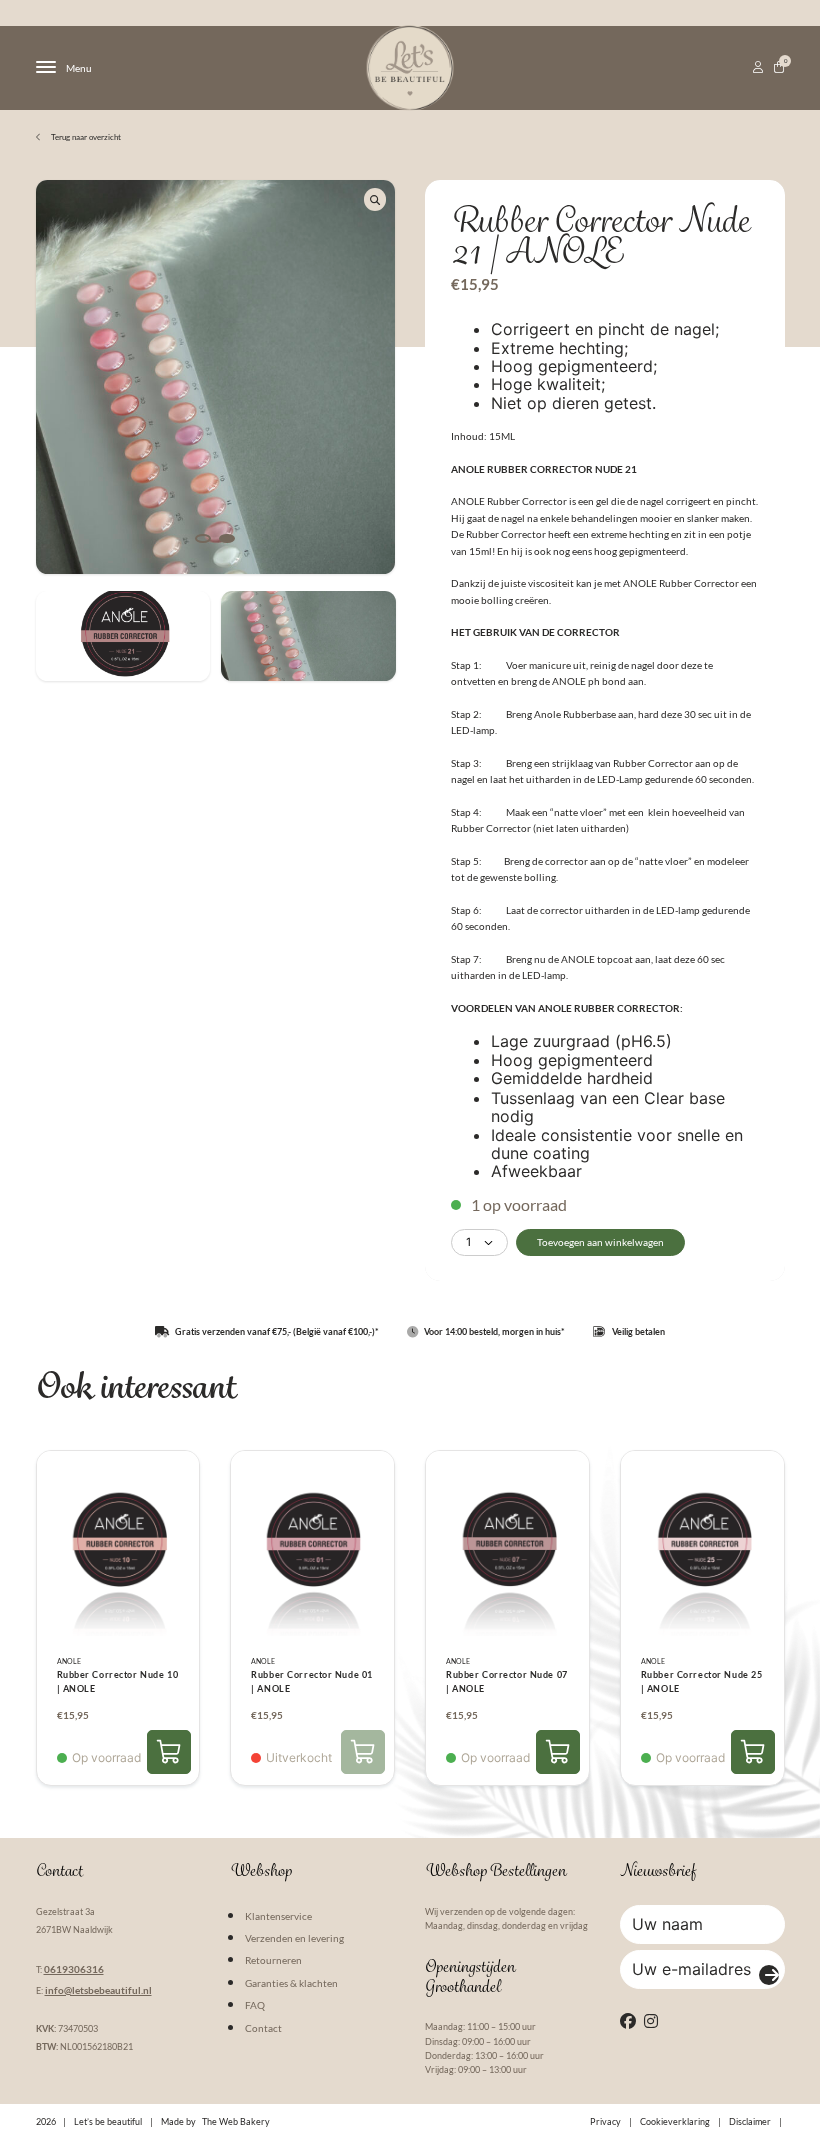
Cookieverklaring (675, 2121)
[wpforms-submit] (769, 1975)
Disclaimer (750, 2121)
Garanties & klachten (291, 1983)
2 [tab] (227, 538)
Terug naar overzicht (85, 137)
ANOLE (69, 1661)
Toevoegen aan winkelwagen (600, 1242)
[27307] (753, 1752)
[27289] (558, 1752)
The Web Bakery (236, 2121)
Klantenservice (278, 1916)
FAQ (255, 2005)
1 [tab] (203, 538)
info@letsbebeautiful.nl (98, 1990)
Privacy (605, 2121)
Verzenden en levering (294, 1938)
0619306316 (74, 1969)
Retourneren (273, 1960)
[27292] (169, 1752)
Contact (263, 2028)
